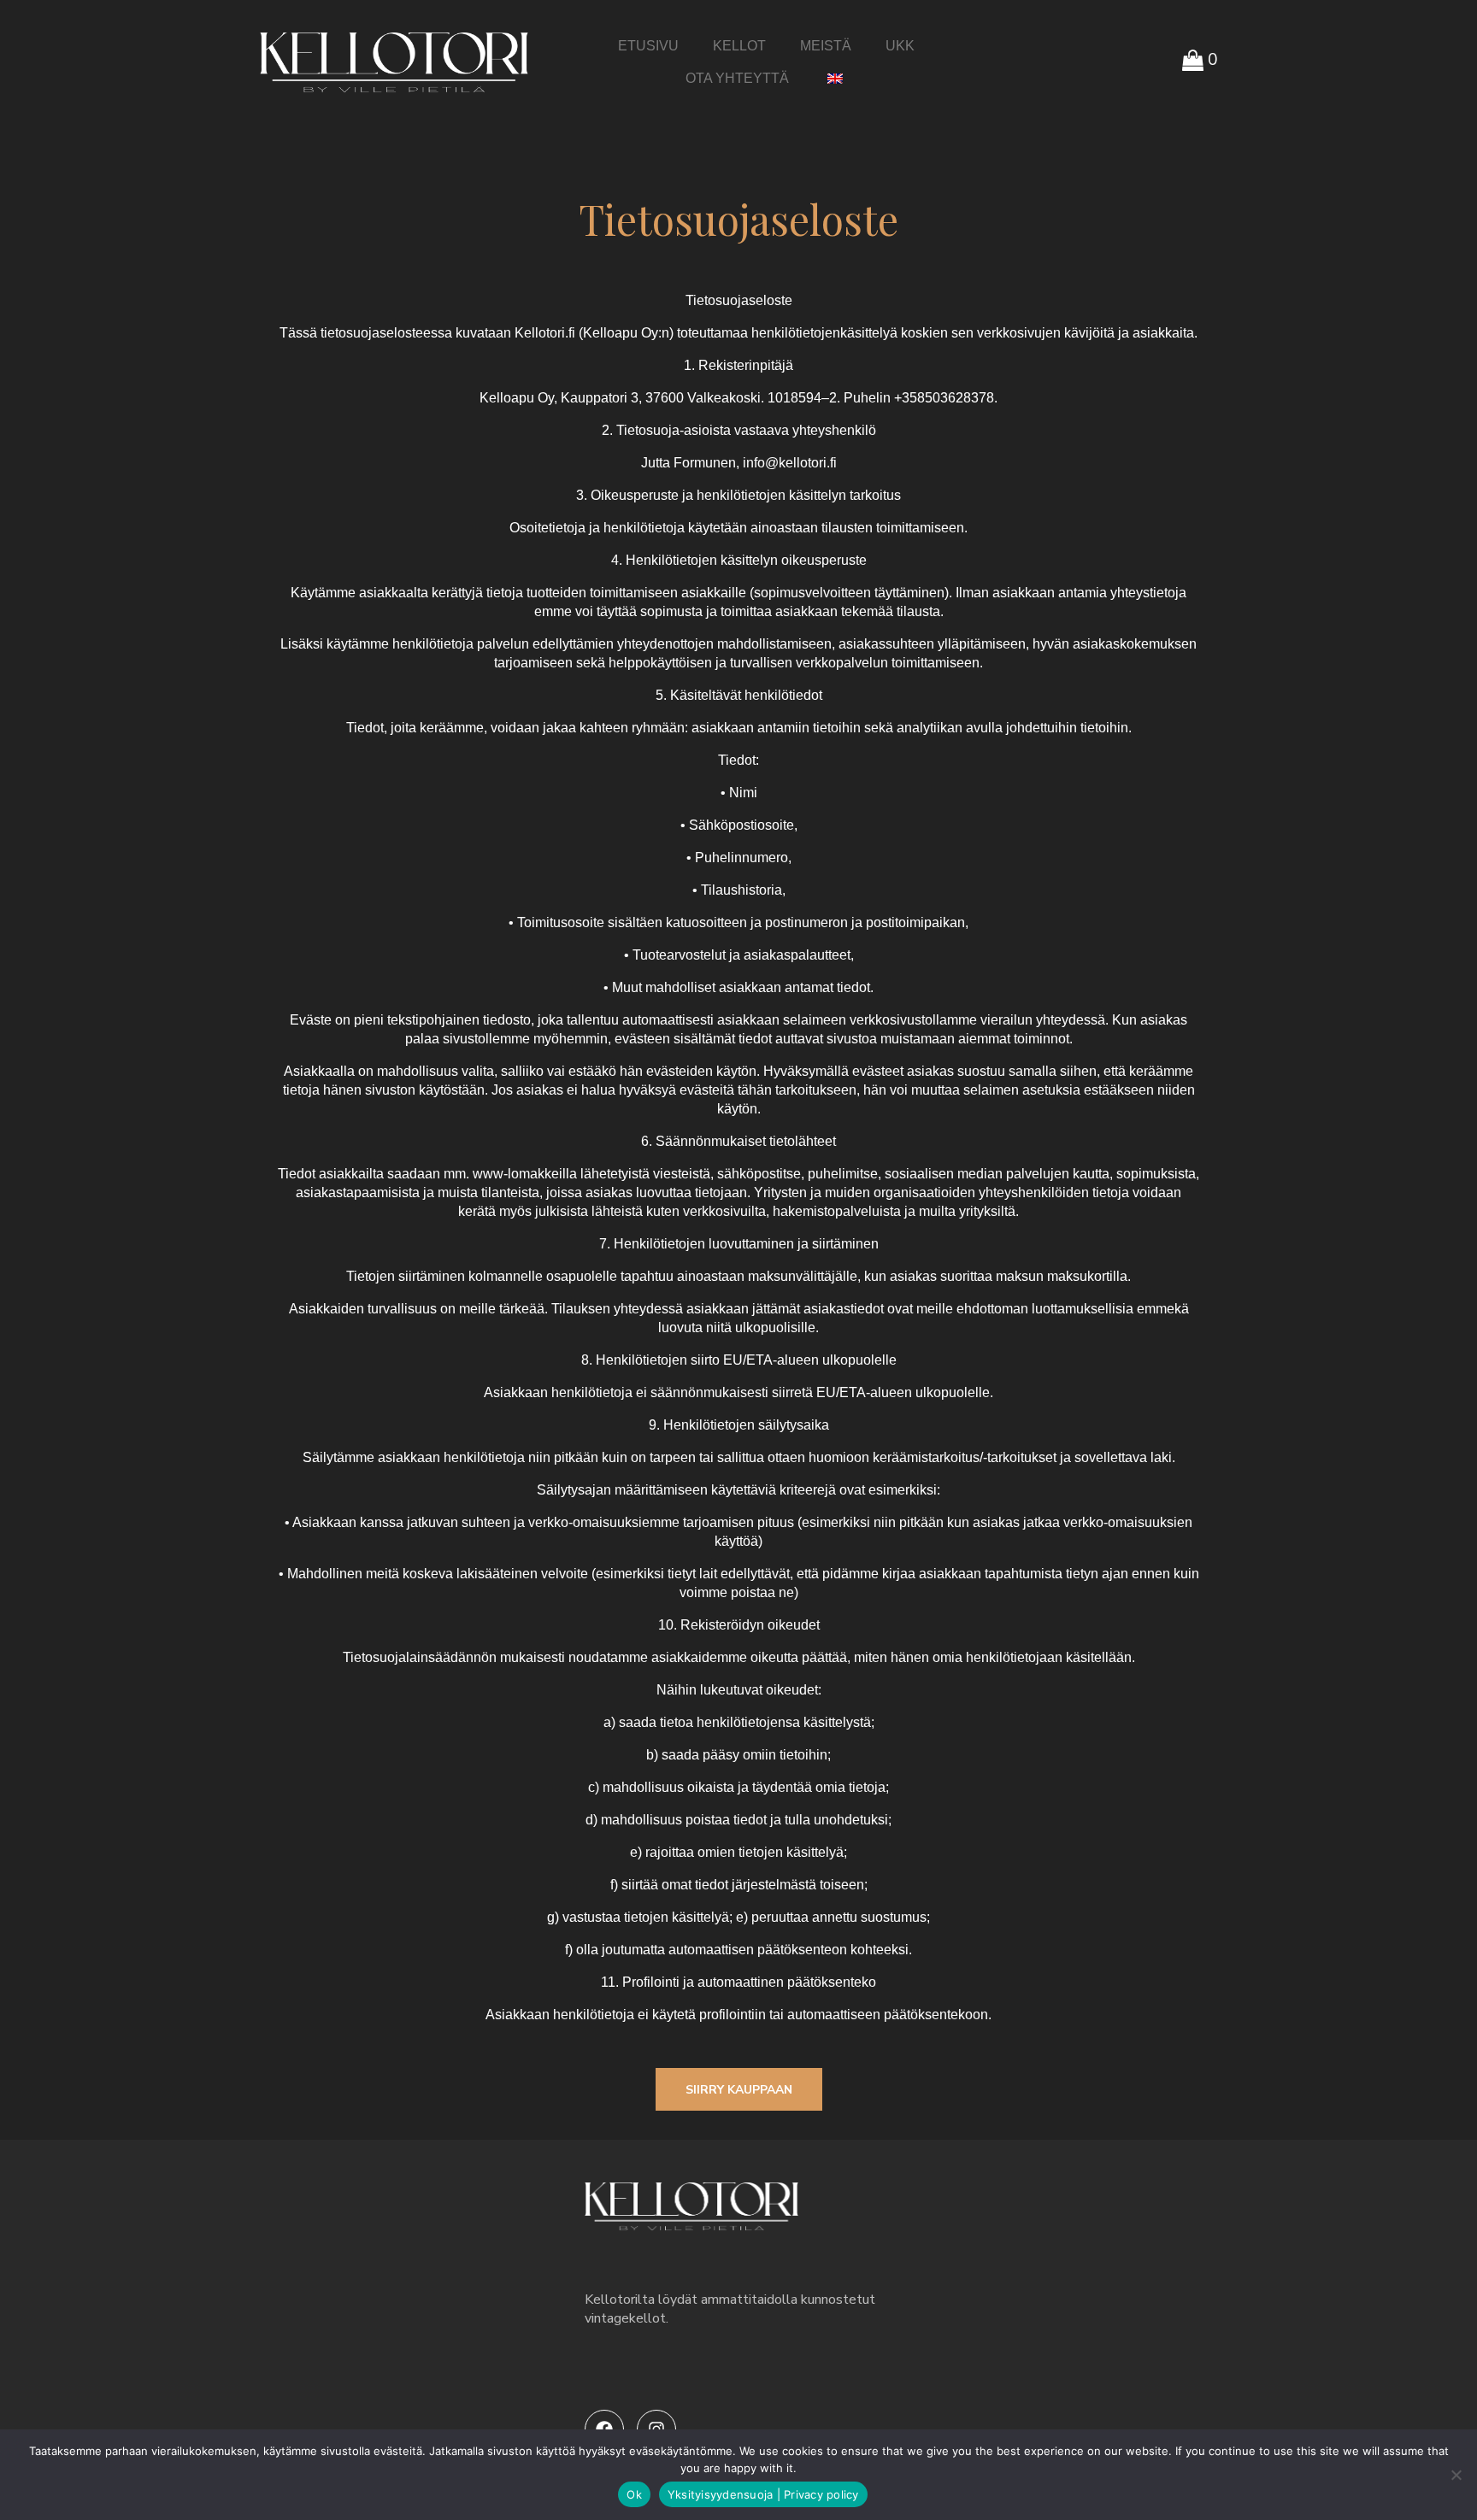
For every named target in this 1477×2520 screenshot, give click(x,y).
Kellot (739, 46)
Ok (634, 2494)
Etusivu (648, 46)
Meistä (826, 46)
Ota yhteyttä (737, 78)
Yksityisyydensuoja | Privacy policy (763, 2494)
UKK (900, 46)
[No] (1456, 2475)
